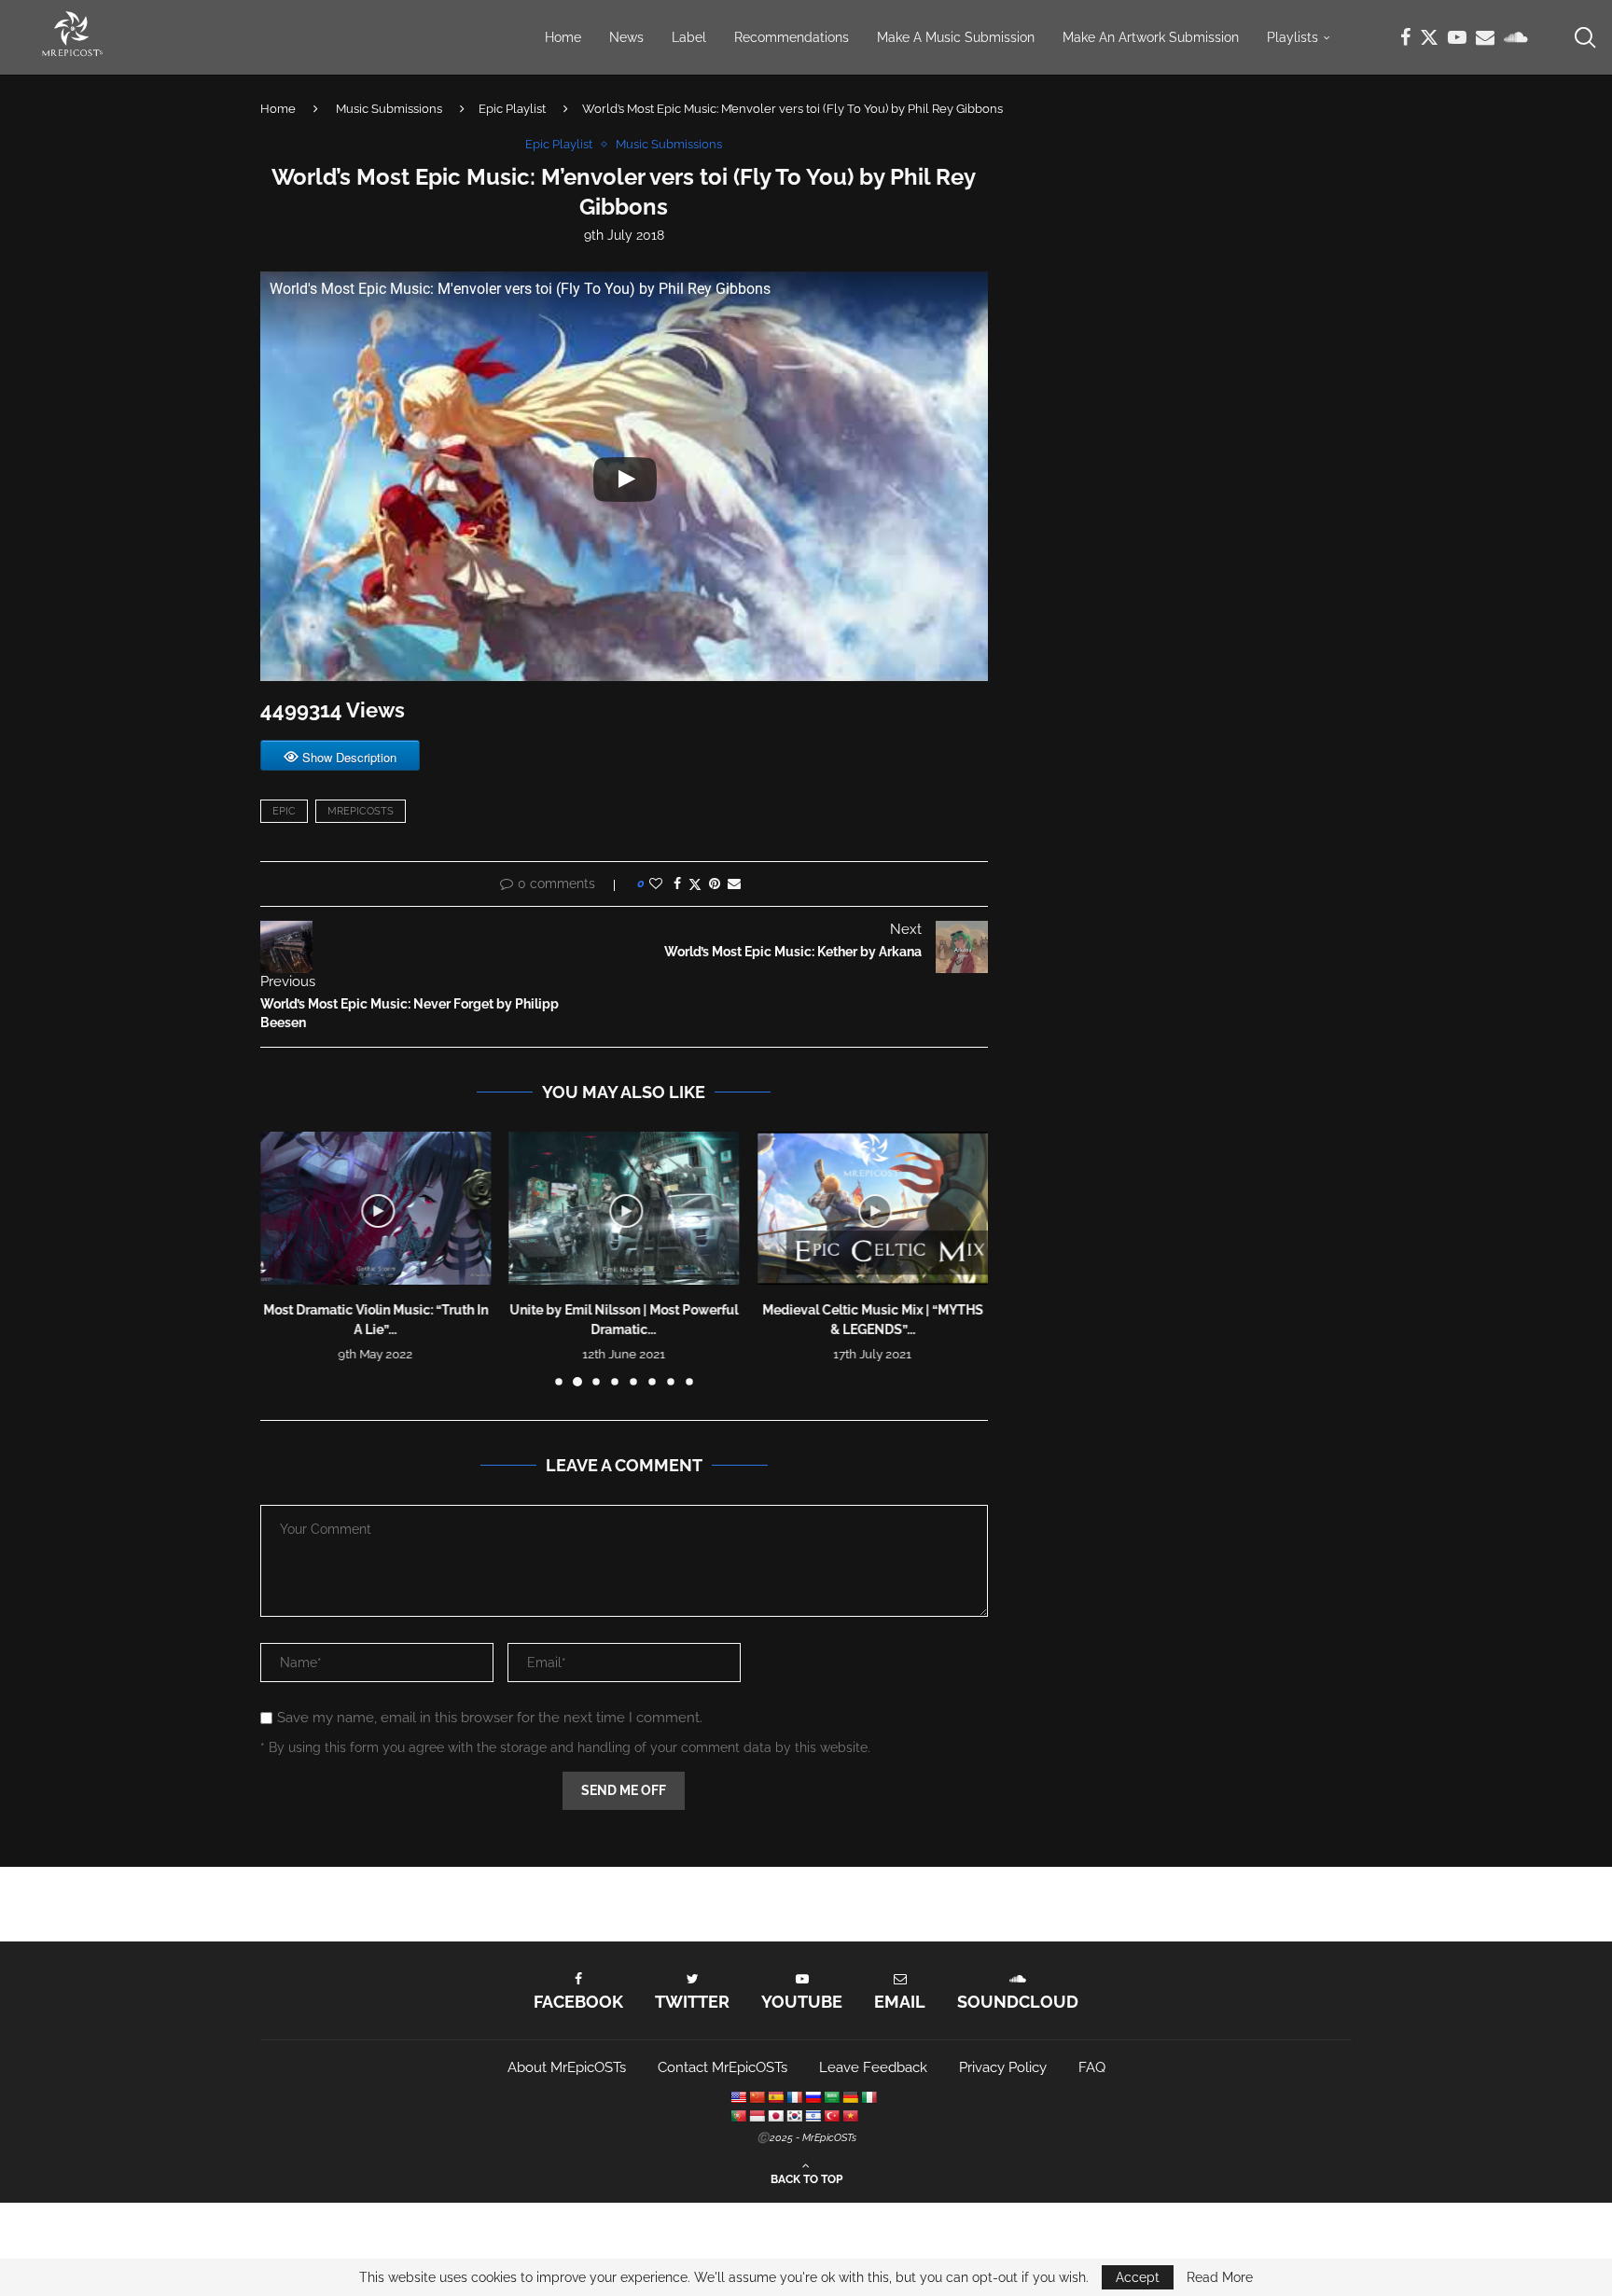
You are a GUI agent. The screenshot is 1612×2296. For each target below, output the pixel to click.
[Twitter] (1429, 37)
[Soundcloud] (1516, 37)
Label (689, 37)
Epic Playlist (512, 109)
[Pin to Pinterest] (715, 884)
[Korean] (794, 2116)
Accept (1138, 2277)
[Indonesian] (757, 2116)
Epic (284, 811)
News (626, 37)
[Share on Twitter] (695, 884)
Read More (1220, 2277)
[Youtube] (1457, 37)
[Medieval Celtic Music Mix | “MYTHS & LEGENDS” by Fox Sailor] (873, 1208)
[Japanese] (775, 2116)
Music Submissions (389, 109)
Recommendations (792, 37)
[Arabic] (831, 2097)
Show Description (349, 757)
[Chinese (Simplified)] (757, 2097)
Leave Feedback (873, 2067)
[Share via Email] (734, 884)
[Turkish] (831, 2116)
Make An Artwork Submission (1151, 37)
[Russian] (813, 2097)
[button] (285, 1258)
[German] (850, 2097)
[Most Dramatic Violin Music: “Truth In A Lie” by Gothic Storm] (375, 1208)
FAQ (1092, 2067)
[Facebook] (1405, 37)
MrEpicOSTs (361, 811)
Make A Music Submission (956, 37)
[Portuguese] (738, 2116)
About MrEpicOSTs (567, 2067)
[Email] (1485, 37)
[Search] (1584, 37)
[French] (794, 2097)
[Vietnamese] (850, 2116)
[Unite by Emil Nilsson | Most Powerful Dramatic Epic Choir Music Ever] (625, 1208)
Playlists (1292, 37)
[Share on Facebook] (677, 884)
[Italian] (869, 2097)
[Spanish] (775, 2097)
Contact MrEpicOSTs (723, 2067)
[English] (738, 2097)
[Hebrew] (813, 2116)
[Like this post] (656, 884)
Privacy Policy (1003, 2067)
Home (563, 37)
